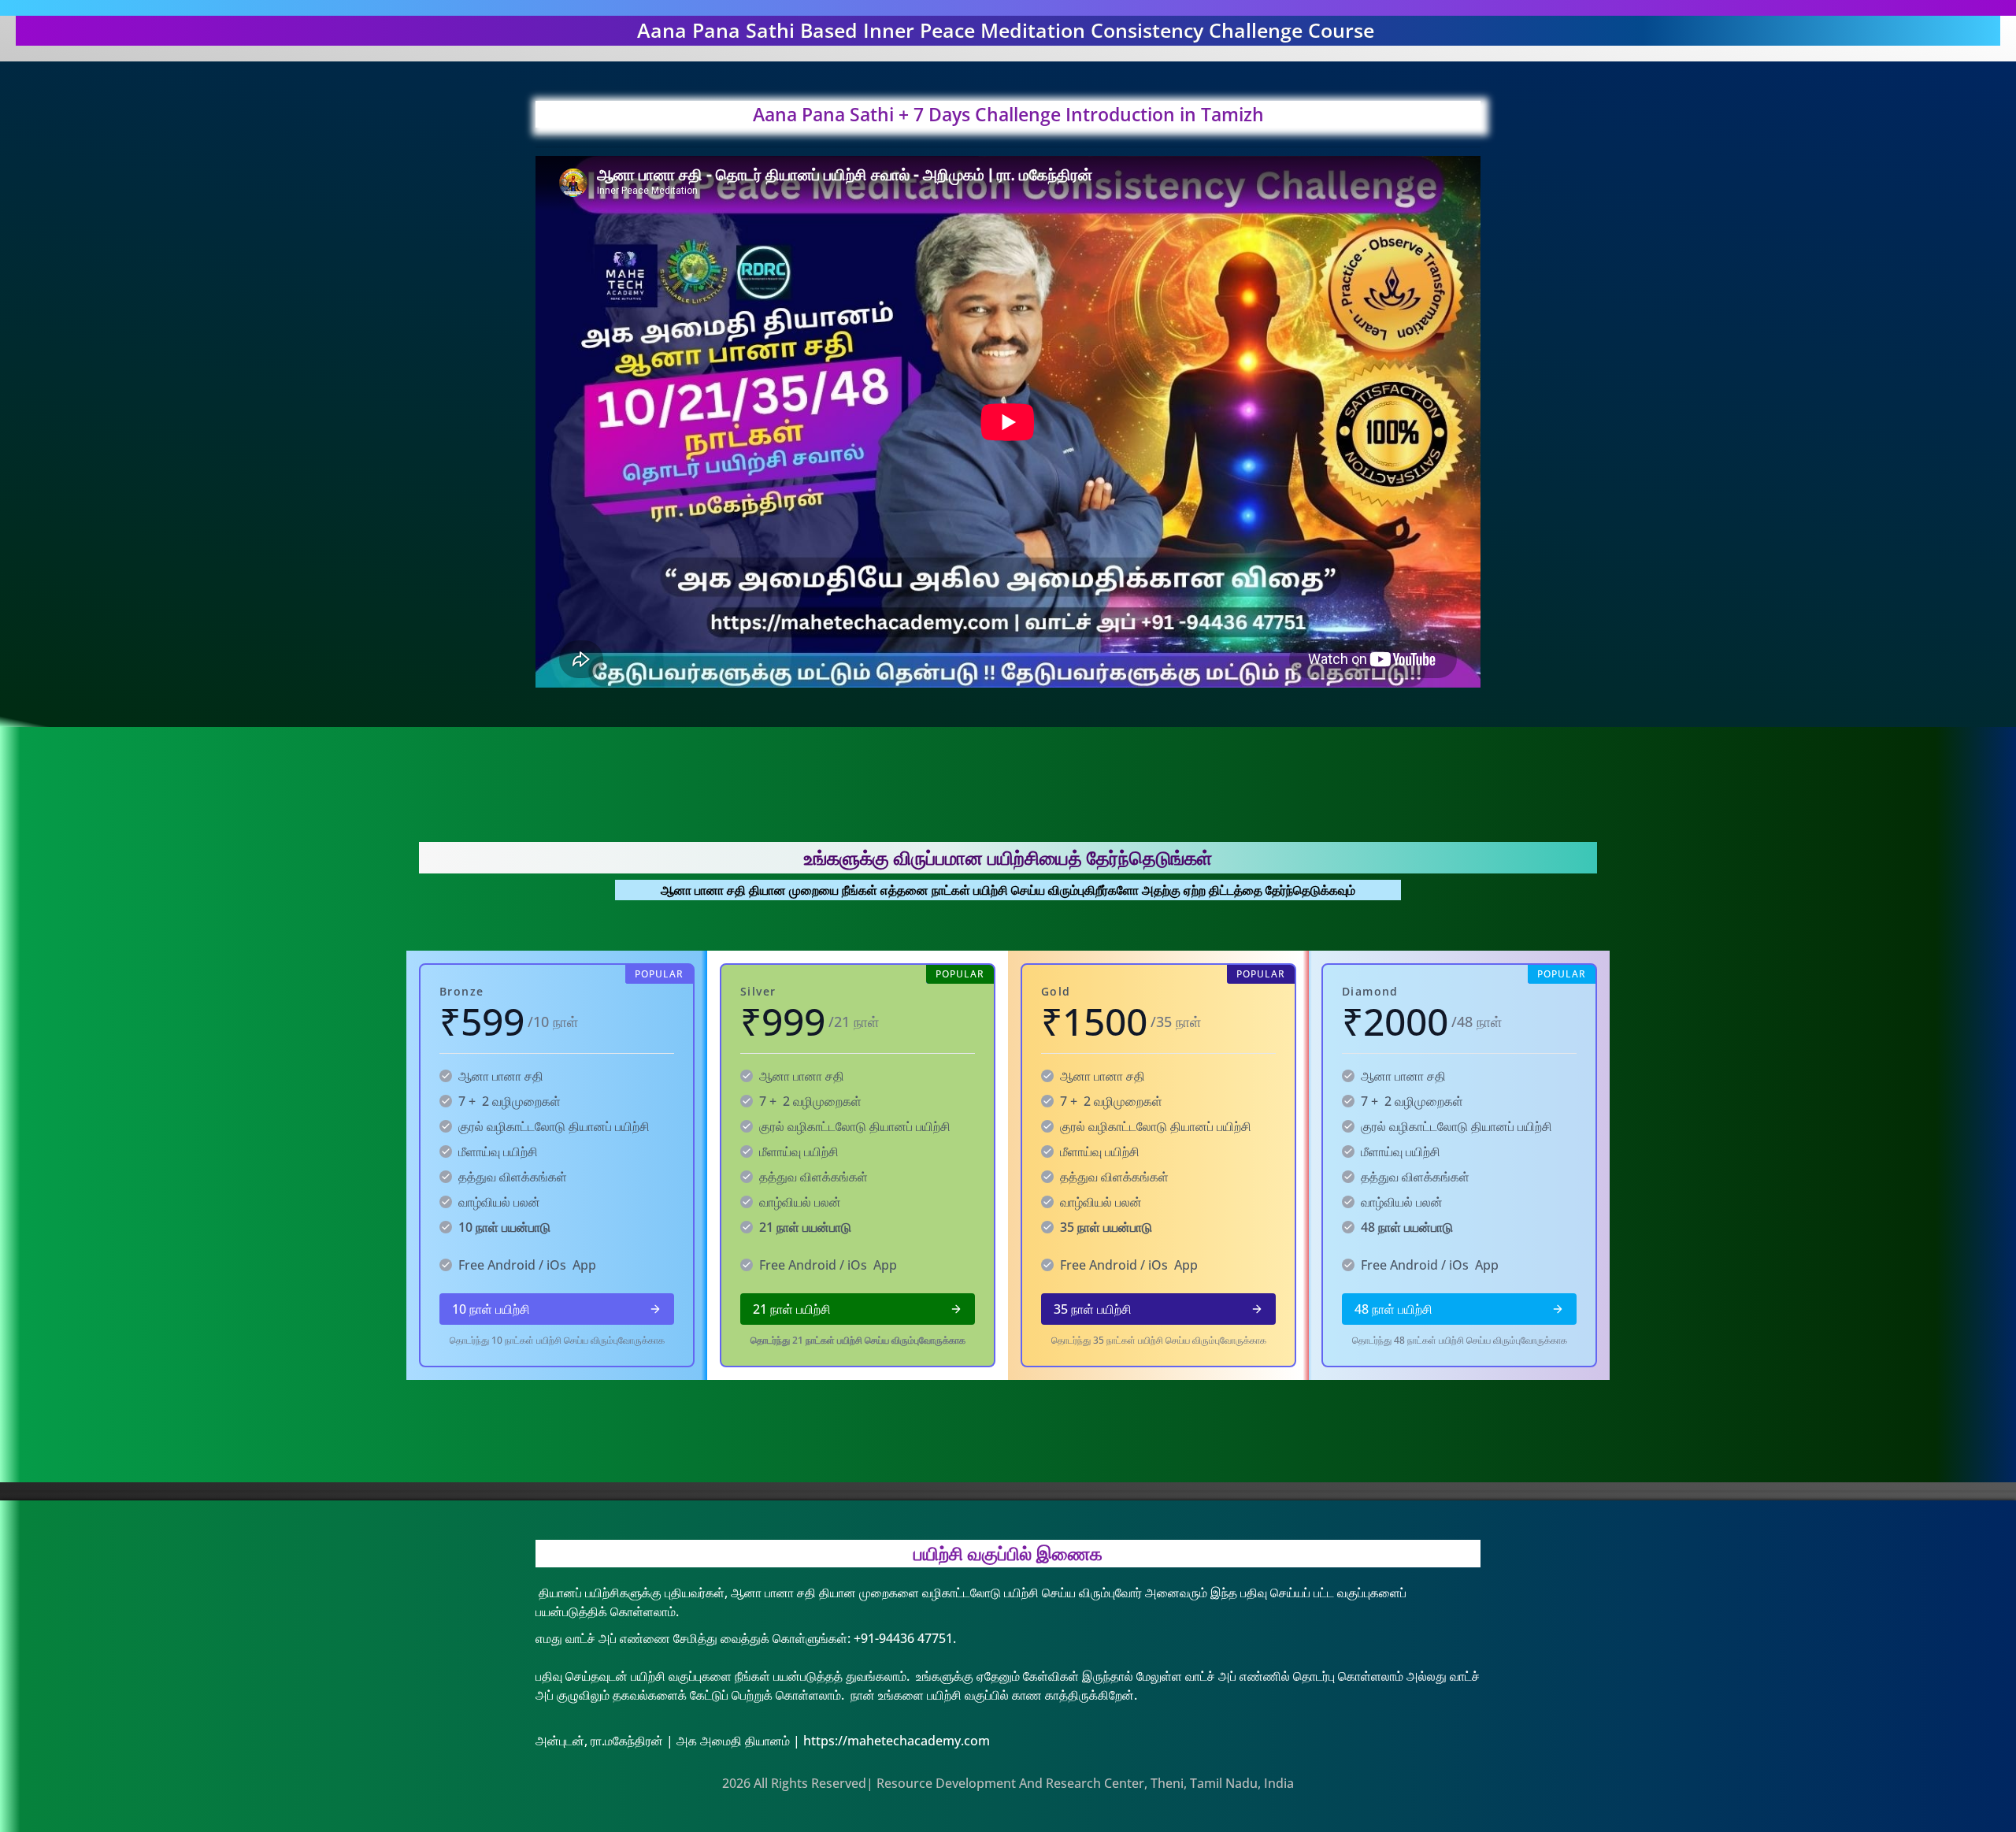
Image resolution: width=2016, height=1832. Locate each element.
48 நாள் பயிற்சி (1393, 1309)
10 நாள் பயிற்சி (491, 1309)
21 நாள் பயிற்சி (792, 1309)
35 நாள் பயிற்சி (1093, 1309)
